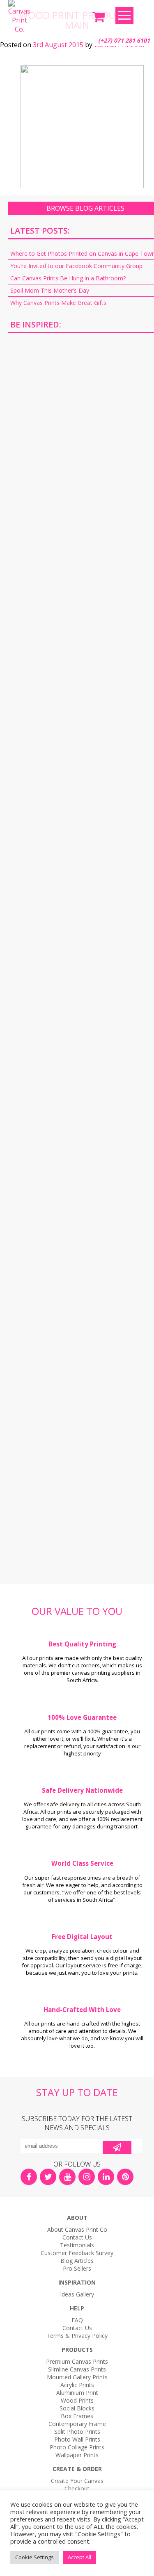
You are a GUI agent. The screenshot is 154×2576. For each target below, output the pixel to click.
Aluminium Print (77, 2393)
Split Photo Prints (77, 2432)
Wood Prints (77, 2400)
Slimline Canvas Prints (77, 2369)
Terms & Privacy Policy (77, 2336)
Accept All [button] (79, 2557)
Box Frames (77, 2416)
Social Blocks (77, 2408)
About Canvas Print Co (77, 2229)
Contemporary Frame (77, 2424)
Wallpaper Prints (77, 2455)
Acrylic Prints (77, 2385)
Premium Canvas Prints (77, 2361)
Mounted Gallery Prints (77, 2377)
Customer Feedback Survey (77, 2253)
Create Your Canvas (77, 2481)
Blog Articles (77, 2261)
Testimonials (77, 2245)
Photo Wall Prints (77, 2439)
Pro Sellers (77, 2268)
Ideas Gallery (77, 2294)
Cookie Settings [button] (34, 2557)
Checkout (77, 2488)
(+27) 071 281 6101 (124, 40)
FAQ (77, 2320)
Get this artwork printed (85, 409)
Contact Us (77, 2237)
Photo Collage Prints (77, 2447)
